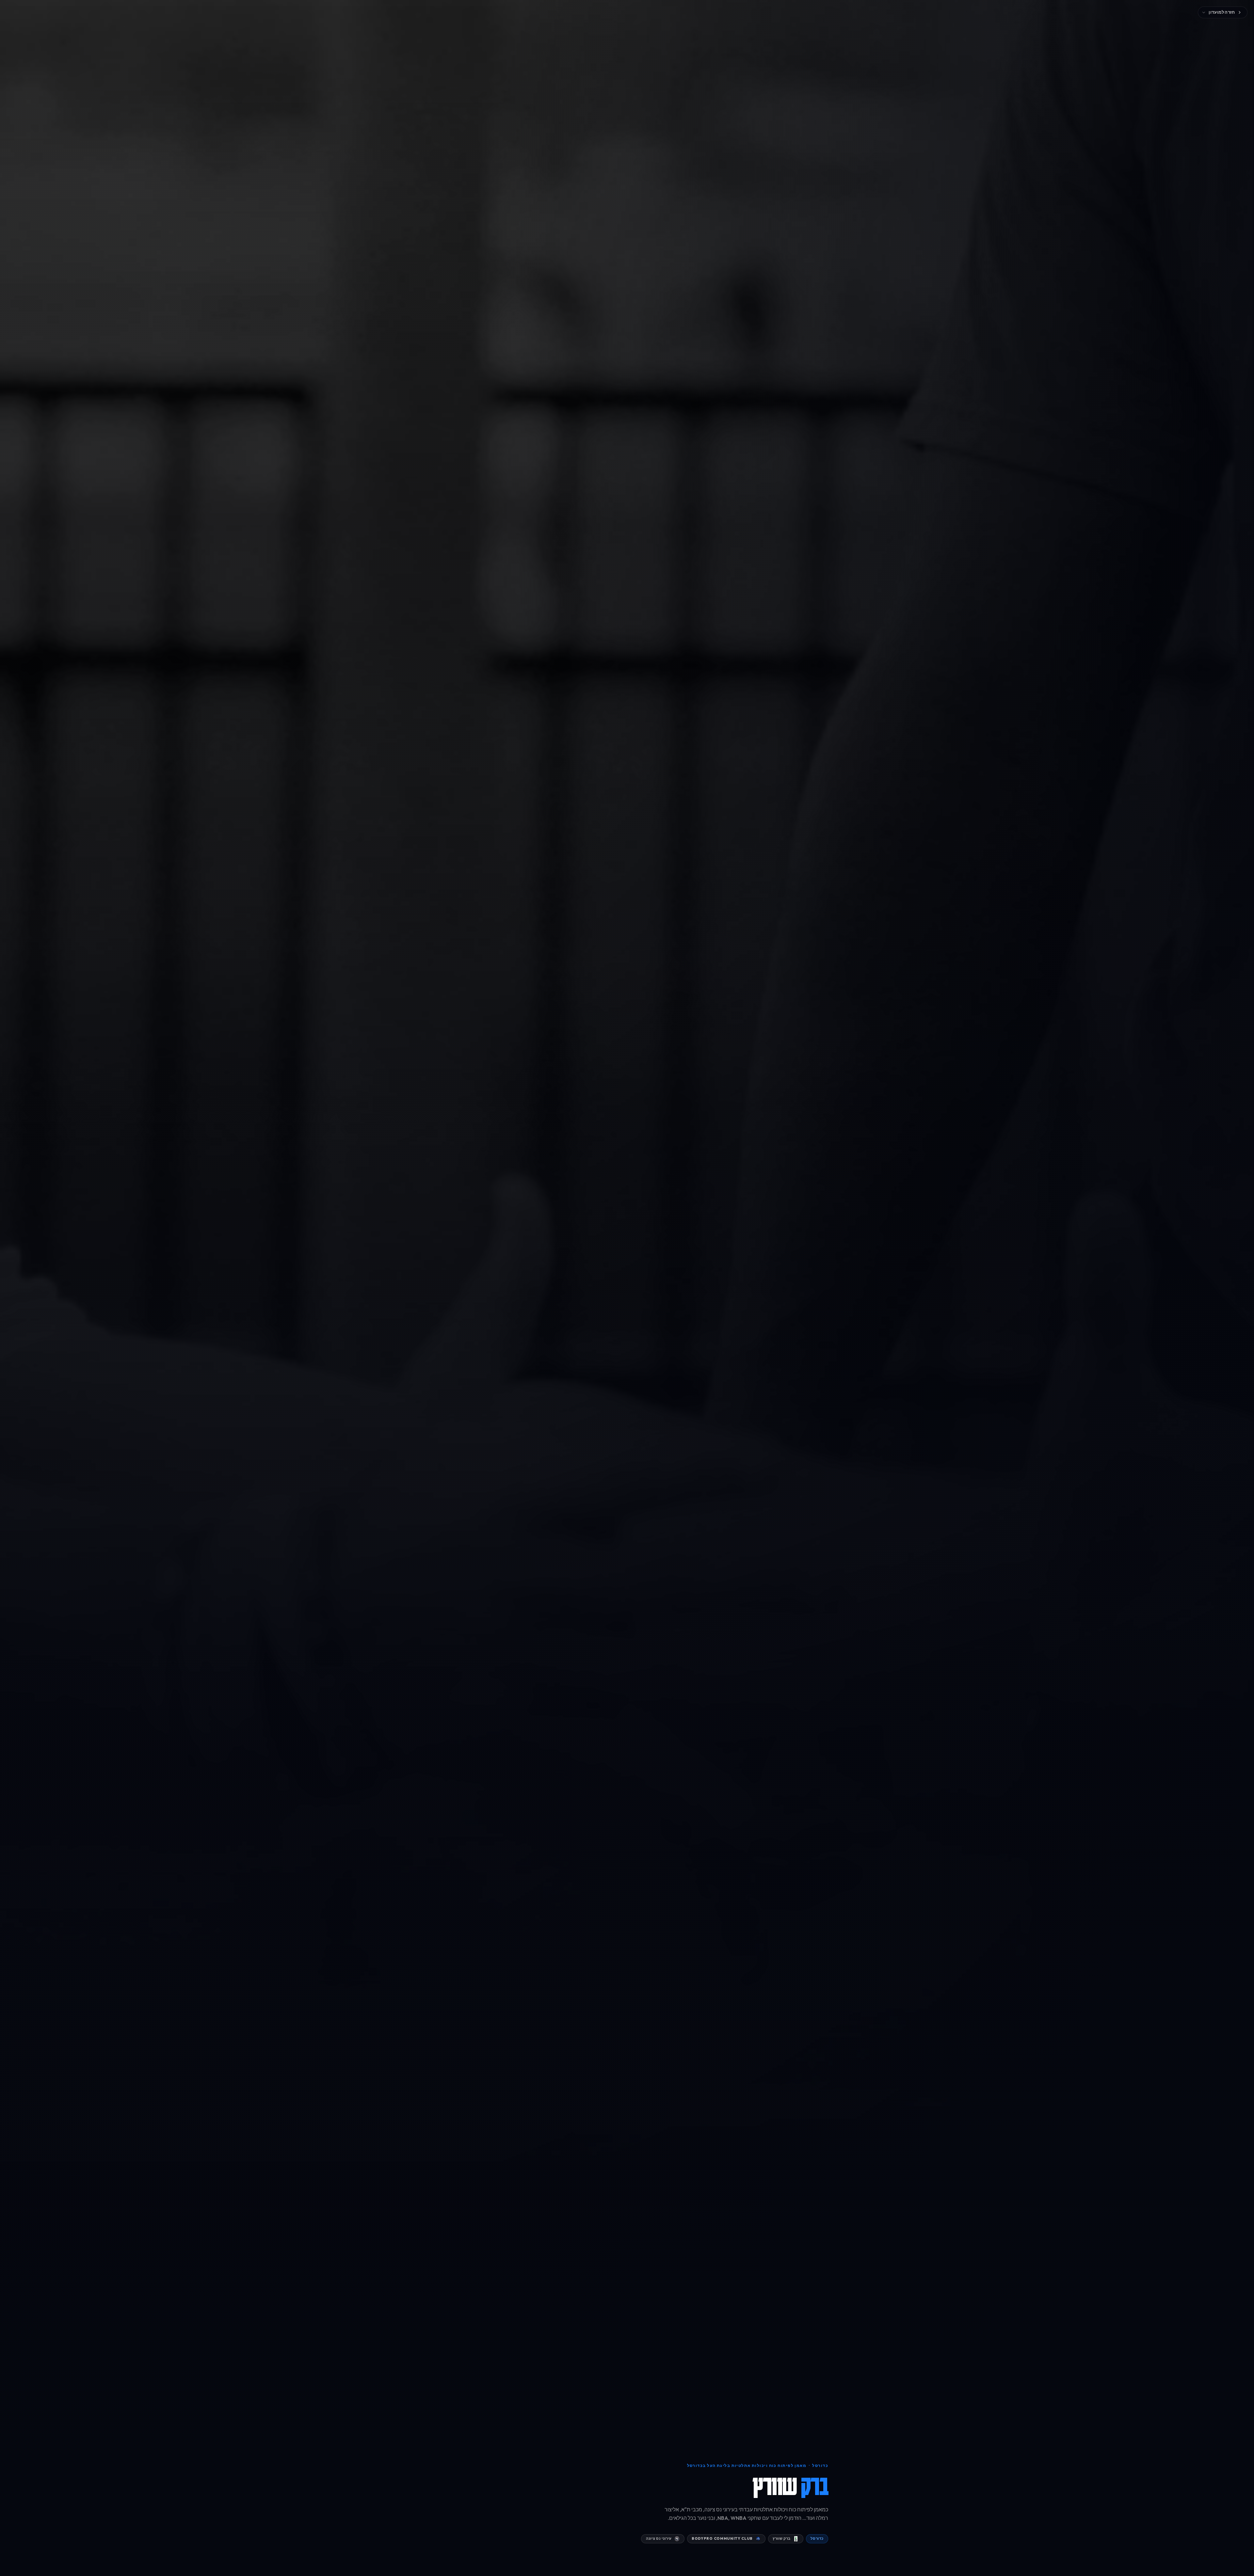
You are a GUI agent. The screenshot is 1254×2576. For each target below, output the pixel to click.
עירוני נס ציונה (659, 2538)
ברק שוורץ (782, 2538)
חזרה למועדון (1222, 12)
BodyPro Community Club (722, 2538)
